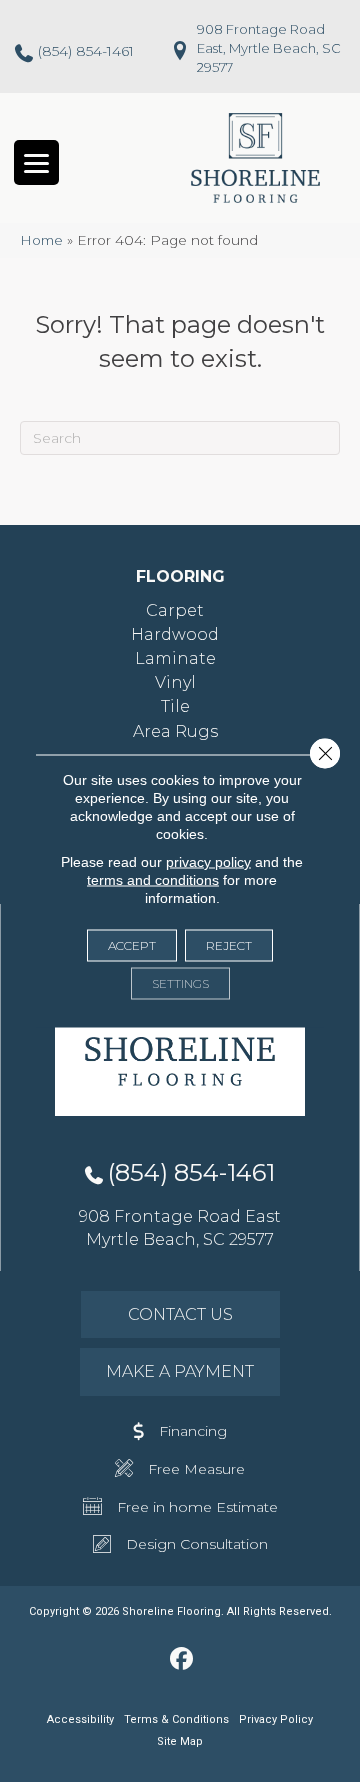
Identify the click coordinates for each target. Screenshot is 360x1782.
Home (41, 240)
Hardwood (175, 634)
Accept (132, 945)
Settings (180, 983)
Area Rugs (175, 731)
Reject (229, 945)
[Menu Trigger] (36, 162)
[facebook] (182, 1660)
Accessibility (80, 1719)
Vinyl (175, 682)
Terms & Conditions (176, 1719)
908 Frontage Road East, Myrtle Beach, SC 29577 (269, 48)
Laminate (175, 658)
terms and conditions (153, 880)
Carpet (175, 610)
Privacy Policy (276, 1719)
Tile (175, 706)
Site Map (180, 1741)
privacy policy (208, 862)
